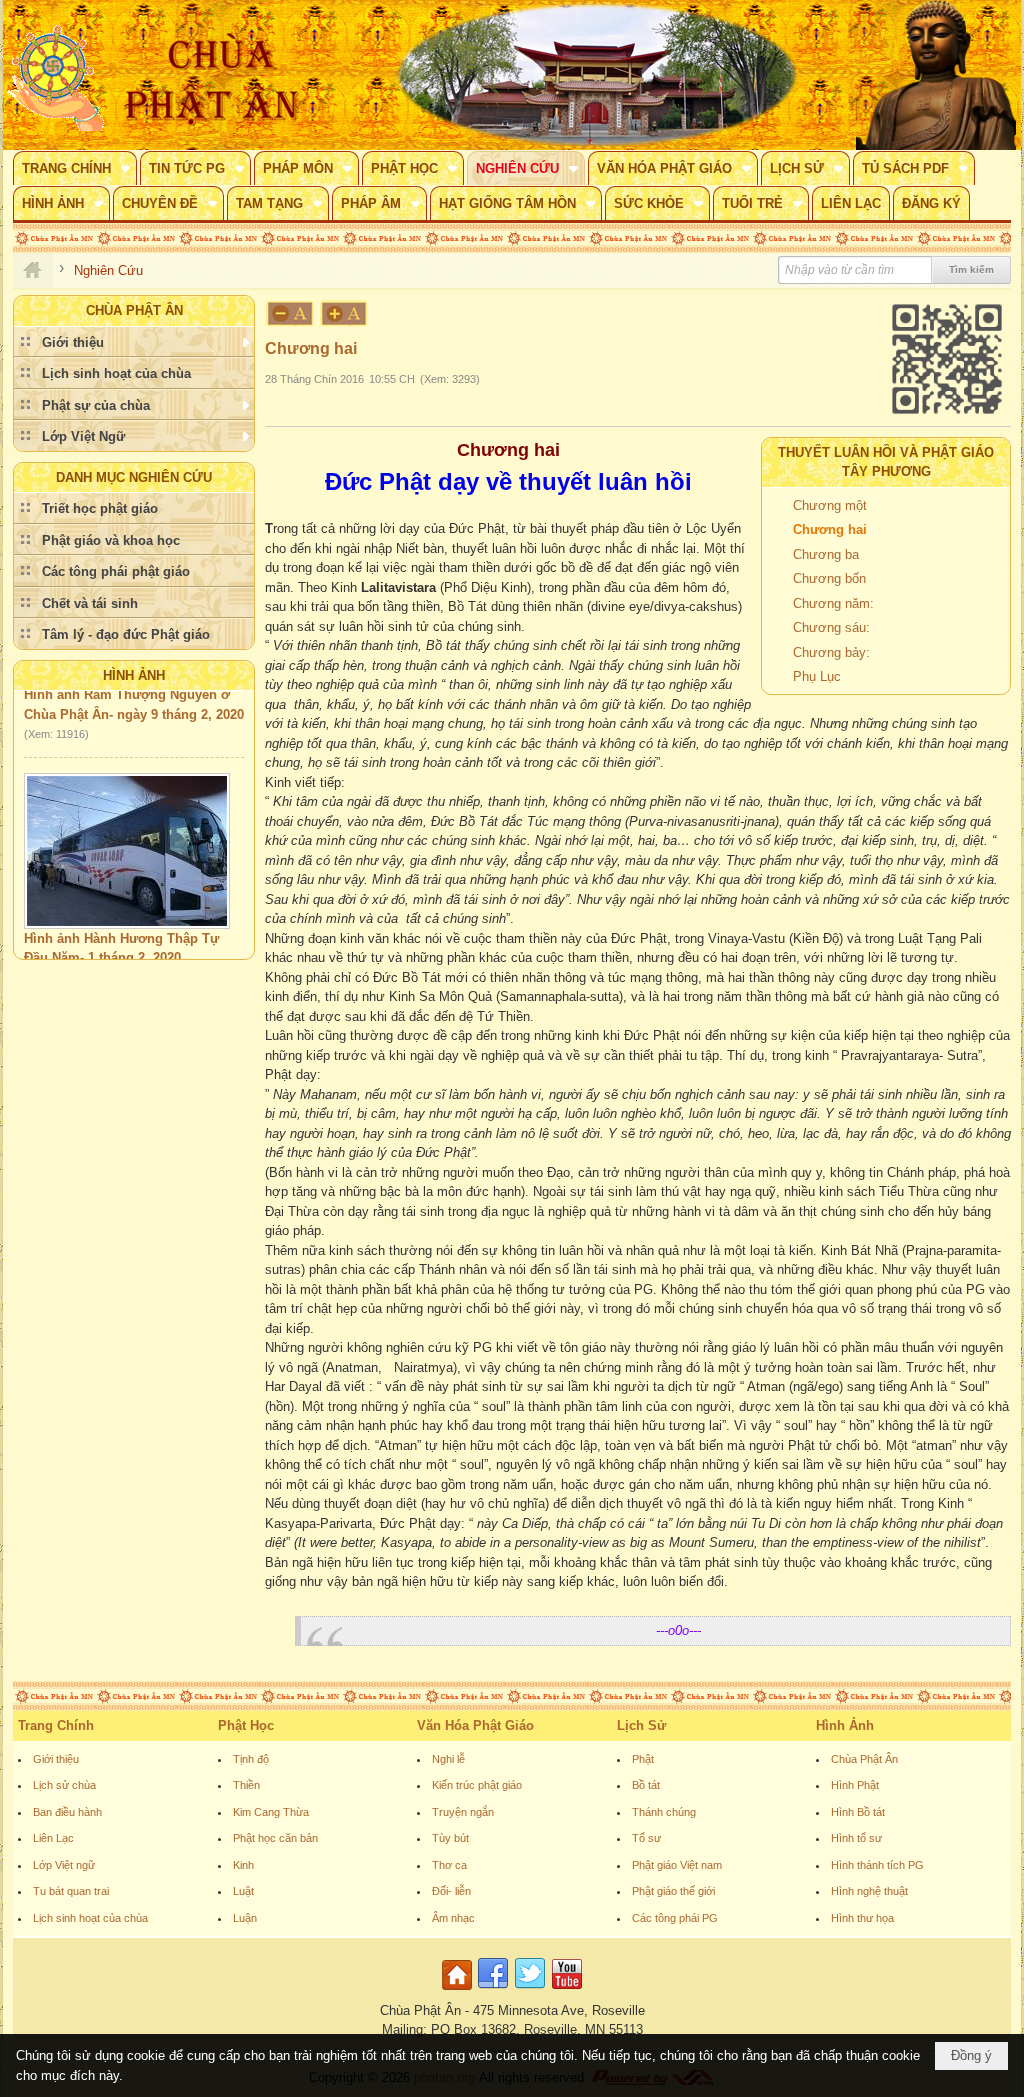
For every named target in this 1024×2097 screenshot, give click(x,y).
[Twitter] (530, 1990)
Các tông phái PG (675, 1918)
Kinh (243, 1865)
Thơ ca (449, 1865)
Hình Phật (855, 1785)
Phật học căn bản (275, 1838)
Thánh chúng (664, 1812)
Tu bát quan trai (71, 1891)
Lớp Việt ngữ (64, 1865)
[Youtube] (567, 1990)
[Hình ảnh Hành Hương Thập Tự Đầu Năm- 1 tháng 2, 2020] (127, 834)
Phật (643, 1759)
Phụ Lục (817, 676)
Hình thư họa (862, 1918)
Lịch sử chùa (64, 1785)
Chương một (830, 505)
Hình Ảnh (134, 675)
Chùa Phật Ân (864, 1759)
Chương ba (826, 554)
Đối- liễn (451, 1891)
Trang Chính (56, 1725)
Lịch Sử (641, 1725)
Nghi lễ (448, 1759)
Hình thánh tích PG (877, 1865)
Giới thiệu (56, 1759)
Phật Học (246, 1725)
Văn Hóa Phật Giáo (475, 1725)
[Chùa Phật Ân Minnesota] (597, 75)
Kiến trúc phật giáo (477, 1785)
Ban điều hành (67, 1812)
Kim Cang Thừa (271, 1812)
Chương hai (830, 529)
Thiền (246, 1785)
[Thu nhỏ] (290, 313)
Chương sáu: (831, 627)
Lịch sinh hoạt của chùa (90, 1918)
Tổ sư (646, 1838)
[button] (75, 168)
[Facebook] (493, 1990)
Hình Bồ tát (858, 1812)
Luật (243, 1891)
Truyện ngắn (463, 1812)
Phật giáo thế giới (673, 1891)
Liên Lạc (53, 1838)
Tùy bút (450, 1838)
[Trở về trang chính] (459, 1990)
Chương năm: (833, 603)
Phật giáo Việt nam (677, 1865)
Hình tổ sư (856, 1838)
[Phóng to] (345, 313)
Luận (245, 1918)
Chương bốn (829, 578)
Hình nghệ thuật (869, 1891)
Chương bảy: (831, 652)
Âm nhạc (453, 1918)
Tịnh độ (251, 1759)
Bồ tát (646, 1785)
